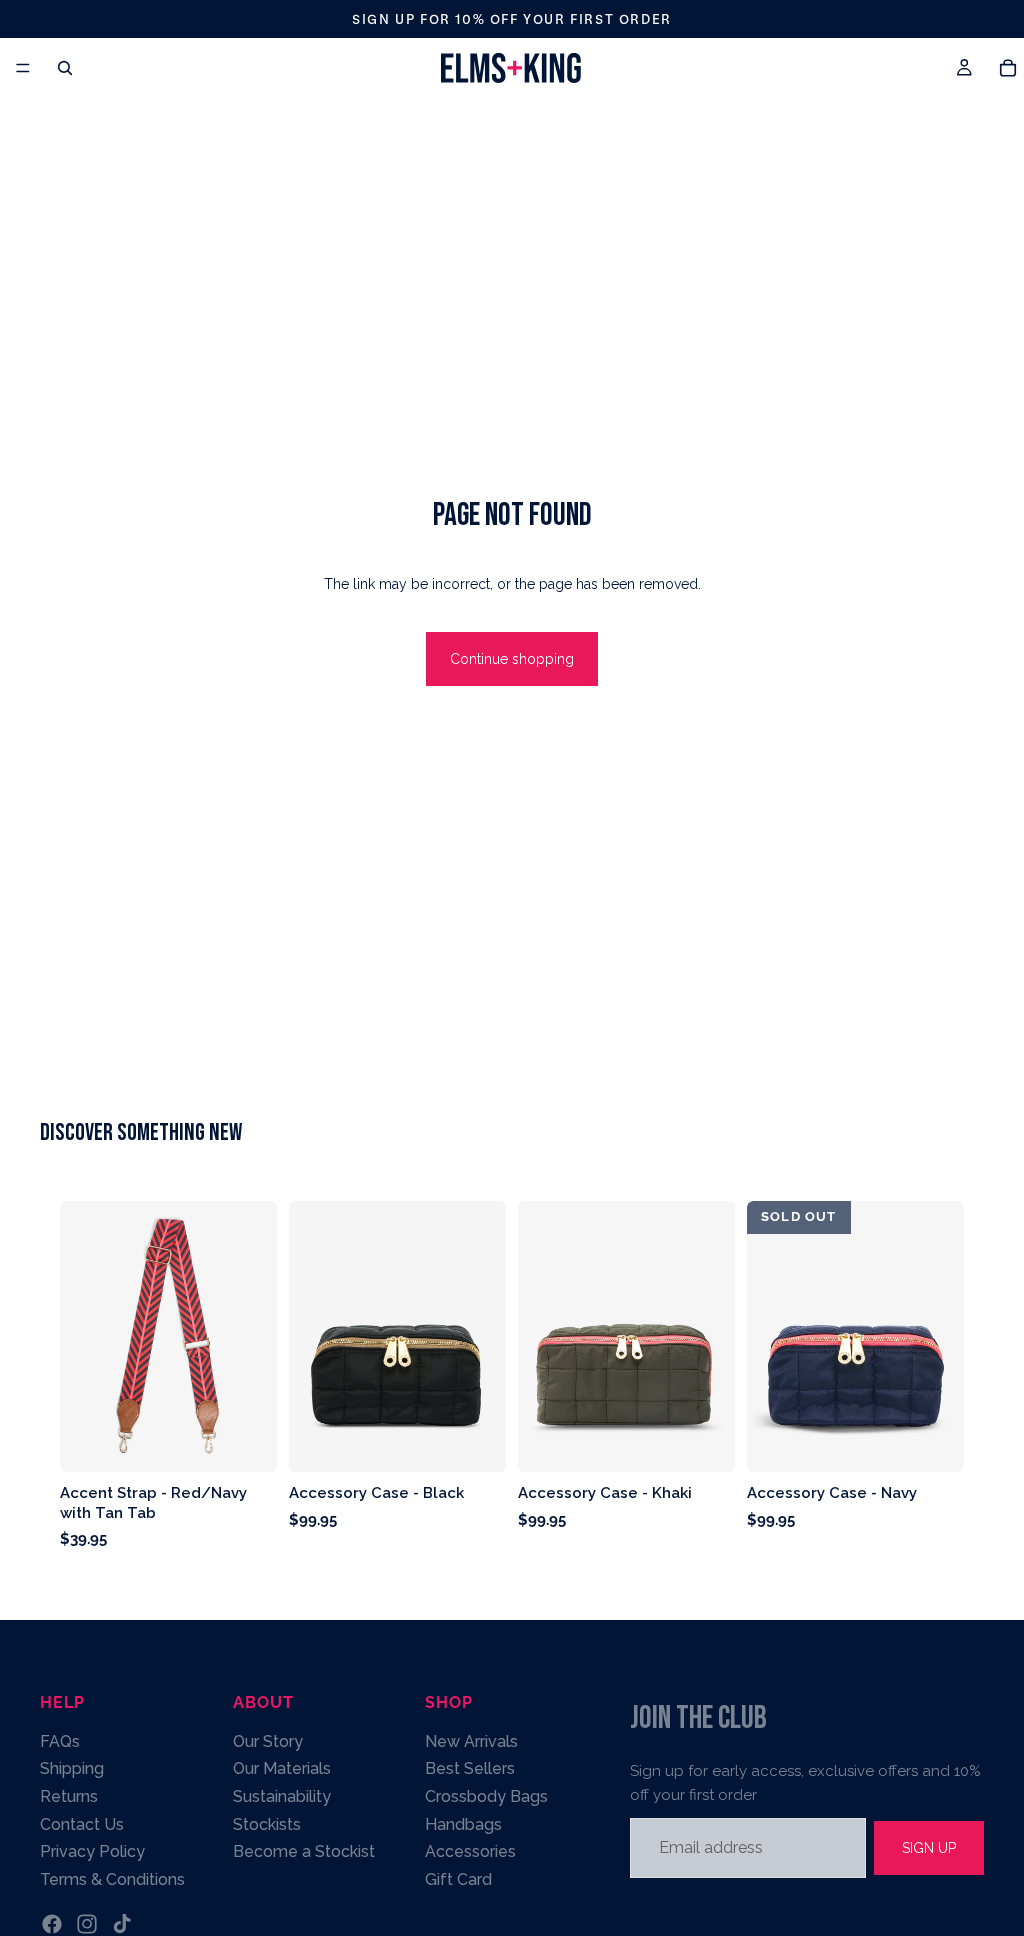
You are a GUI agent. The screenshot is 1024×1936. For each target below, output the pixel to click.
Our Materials (282, 1768)
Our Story (268, 1741)
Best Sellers (470, 1768)
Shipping (72, 1768)
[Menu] (23, 68)
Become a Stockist (304, 1851)
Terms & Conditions (112, 1879)
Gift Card (458, 1879)
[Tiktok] (122, 1924)
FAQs (60, 1741)
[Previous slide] (311, 1337)
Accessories (470, 1851)
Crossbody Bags (486, 1796)
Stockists (267, 1823)
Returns (69, 1796)
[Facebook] (52, 1924)
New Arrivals (471, 1741)
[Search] (65, 68)
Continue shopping (512, 659)
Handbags (463, 1823)
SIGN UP (929, 1847)
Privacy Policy (92, 1851)
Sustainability (282, 1796)
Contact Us (82, 1823)
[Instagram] (87, 1924)
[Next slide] (484, 1337)
